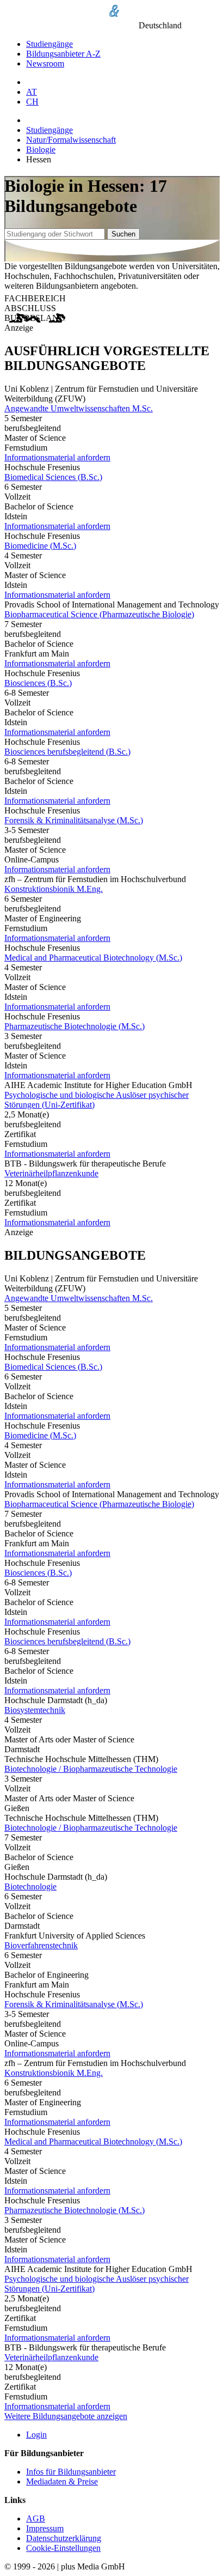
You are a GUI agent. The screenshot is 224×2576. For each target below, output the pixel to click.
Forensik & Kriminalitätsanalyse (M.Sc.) (74, 820)
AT (32, 92)
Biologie (41, 150)
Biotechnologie (30, 1887)
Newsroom (45, 63)
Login (36, 2435)
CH (32, 102)
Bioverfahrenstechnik (41, 1945)
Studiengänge (49, 44)
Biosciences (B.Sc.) (38, 683)
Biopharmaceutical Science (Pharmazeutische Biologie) (99, 614)
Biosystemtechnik (35, 1710)
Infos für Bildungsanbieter (71, 2472)
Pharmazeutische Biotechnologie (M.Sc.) (74, 1026)
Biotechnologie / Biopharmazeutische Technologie (91, 1769)
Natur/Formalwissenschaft (71, 140)
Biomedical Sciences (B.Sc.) (53, 477)
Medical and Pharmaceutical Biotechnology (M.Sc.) (93, 958)
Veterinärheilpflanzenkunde (51, 1173)
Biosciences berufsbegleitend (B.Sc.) (67, 752)
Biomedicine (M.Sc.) (40, 546)
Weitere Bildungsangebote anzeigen (66, 2416)
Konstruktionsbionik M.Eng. (54, 889)
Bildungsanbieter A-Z (63, 54)
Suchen (123, 234)
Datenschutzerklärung (64, 2538)
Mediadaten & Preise (62, 2481)
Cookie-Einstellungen (63, 2548)
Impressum (45, 2528)
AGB (36, 2519)
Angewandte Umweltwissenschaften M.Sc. (79, 408)
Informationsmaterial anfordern (57, 457)
